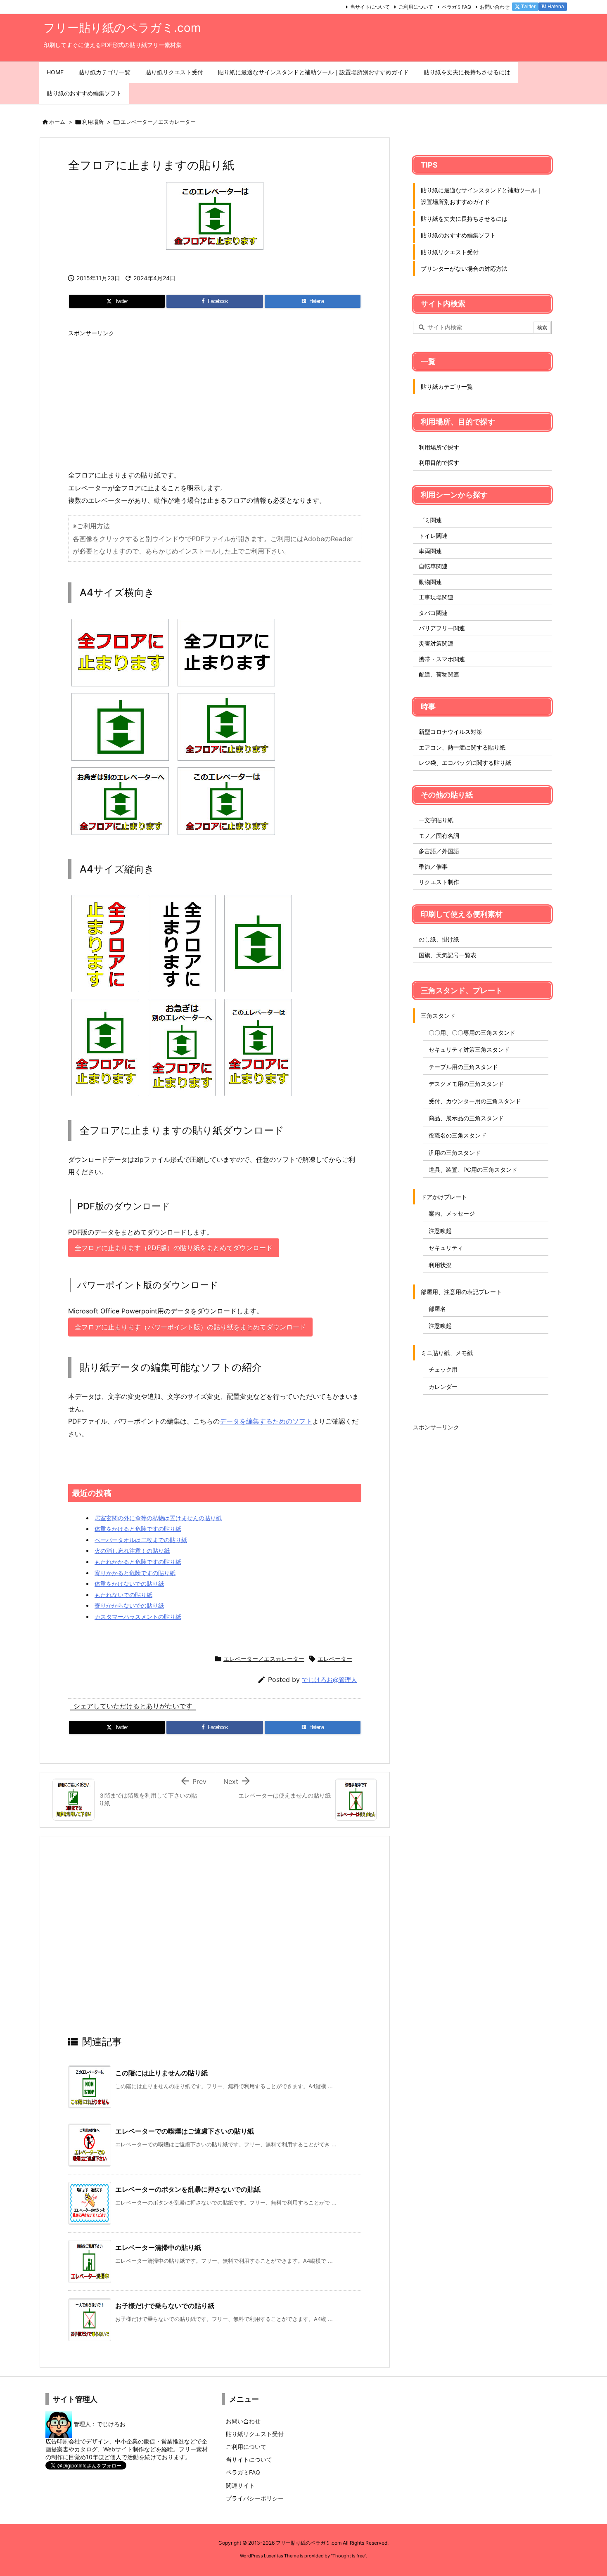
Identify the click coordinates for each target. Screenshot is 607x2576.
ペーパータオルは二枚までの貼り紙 (141, 1540)
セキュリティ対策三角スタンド (469, 1049)
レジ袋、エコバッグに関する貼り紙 (465, 763)
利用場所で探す (439, 447)
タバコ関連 (433, 613)
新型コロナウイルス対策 (451, 732)
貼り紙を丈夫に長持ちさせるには (464, 219)
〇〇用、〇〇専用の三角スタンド (472, 1033)
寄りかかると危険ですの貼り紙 (135, 1573)
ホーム (57, 122)
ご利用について (416, 7)
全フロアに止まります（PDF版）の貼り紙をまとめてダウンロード (174, 1248)
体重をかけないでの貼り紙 (129, 1584)
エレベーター (335, 1659)
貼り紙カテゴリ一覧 (447, 387)
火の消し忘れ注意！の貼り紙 (132, 1551)
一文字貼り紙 (436, 820)
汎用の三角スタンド (455, 1153)
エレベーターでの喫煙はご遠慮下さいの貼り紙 (185, 2131)
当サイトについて (370, 7)
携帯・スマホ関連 (442, 659)
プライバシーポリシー (255, 2498)
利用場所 (93, 122)
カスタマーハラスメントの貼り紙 (138, 1617)
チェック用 (443, 1369)
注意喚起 (440, 1231)
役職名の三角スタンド (458, 1135)
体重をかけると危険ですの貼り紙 (138, 1529)
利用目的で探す (439, 462)
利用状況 (440, 1265)
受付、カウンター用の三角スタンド (475, 1101)
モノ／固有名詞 (439, 836)
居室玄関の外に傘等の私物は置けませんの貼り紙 (158, 1518)
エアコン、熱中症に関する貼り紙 (462, 747)
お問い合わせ (495, 7)
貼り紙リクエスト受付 (450, 252)
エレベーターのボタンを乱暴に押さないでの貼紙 (188, 2189)
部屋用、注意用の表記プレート (461, 1292)
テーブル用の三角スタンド (463, 1067)
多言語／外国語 (439, 851)
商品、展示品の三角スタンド (466, 1118)
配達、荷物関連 (439, 674)
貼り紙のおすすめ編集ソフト (458, 235)
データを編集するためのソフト (266, 1421)
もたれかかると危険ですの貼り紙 (138, 1562)
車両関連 (430, 551)
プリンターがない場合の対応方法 (464, 268)
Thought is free (349, 2556)
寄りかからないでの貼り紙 (129, 1605)
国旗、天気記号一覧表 (448, 955)
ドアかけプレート (444, 1197)
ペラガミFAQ (456, 7)
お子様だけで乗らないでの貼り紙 (165, 2306)
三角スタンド (438, 1016)
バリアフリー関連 (442, 628)
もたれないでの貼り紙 (123, 1595)
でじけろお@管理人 (330, 1680)
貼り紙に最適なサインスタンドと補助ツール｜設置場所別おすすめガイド (481, 196)
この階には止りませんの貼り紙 (161, 2073)
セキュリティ (446, 1248)
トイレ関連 (433, 536)
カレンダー (443, 1387)
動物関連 (430, 582)
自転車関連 (433, 566)
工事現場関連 (436, 597)
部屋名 (437, 1309)
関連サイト (240, 2485)
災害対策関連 (436, 643)
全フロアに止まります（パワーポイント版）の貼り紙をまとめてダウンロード (190, 1327)
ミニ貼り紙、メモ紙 (447, 1353)
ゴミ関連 (430, 520)
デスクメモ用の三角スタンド (466, 1084)
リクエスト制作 (439, 882)
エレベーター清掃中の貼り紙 (158, 2247)
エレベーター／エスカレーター (158, 122)
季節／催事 (433, 867)
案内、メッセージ (452, 1213)
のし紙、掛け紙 (439, 939)
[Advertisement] (215, 399)
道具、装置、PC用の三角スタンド (473, 1170)
